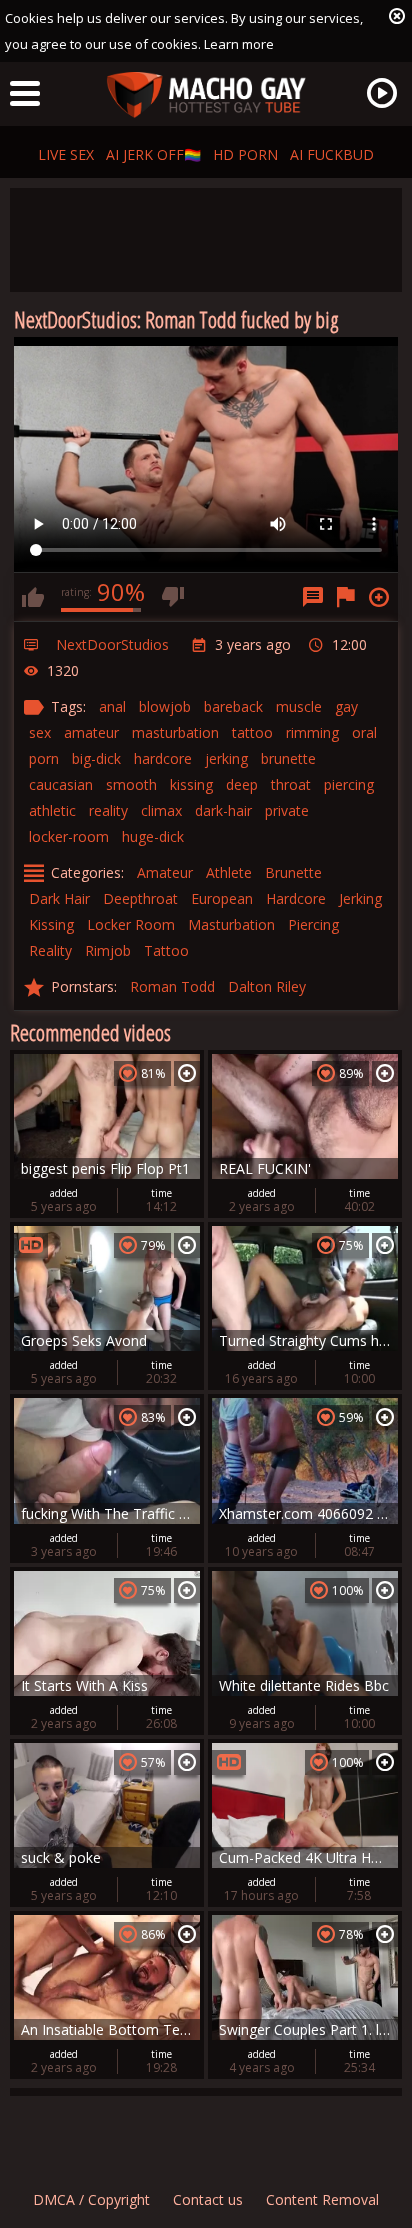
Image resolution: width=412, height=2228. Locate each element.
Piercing (313, 924)
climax (161, 810)
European (222, 898)
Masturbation (231, 924)
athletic (52, 810)
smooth (131, 784)
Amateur (165, 872)
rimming (312, 732)
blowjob (165, 706)
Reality (50, 950)
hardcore (163, 758)
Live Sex (66, 154)
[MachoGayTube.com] (206, 95)
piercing (349, 784)
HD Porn (245, 154)
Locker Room (131, 924)
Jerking (360, 898)
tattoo (252, 732)
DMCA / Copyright (91, 2199)
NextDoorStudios (112, 644)
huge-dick (153, 836)
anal (112, 706)
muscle (299, 706)
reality (108, 810)
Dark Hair (59, 898)
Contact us (208, 2199)
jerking (226, 758)
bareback (233, 706)
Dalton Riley (267, 986)
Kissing (51, 924)
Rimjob (108, 950)
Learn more (239, 44)
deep (242, 784)
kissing (191, 784)
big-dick (96, 758)
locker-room (69, 836)
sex (40, 732)
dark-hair (223, 810)
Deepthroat (140, 898)
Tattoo (166, 950)
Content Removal (322, 2199)
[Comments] (313, 597)
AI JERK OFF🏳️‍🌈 (153, 154)
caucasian (61, 784)
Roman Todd (172, 986)
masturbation (175, 732)
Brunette (293, 872)
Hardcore (296, 898)
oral (364, 732)
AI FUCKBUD (332, 154)
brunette (288, 758)
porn (44, 758)
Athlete (229, 872)
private (287, 810)
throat (291, 784)
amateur (91, 732)
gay (346, 706)
